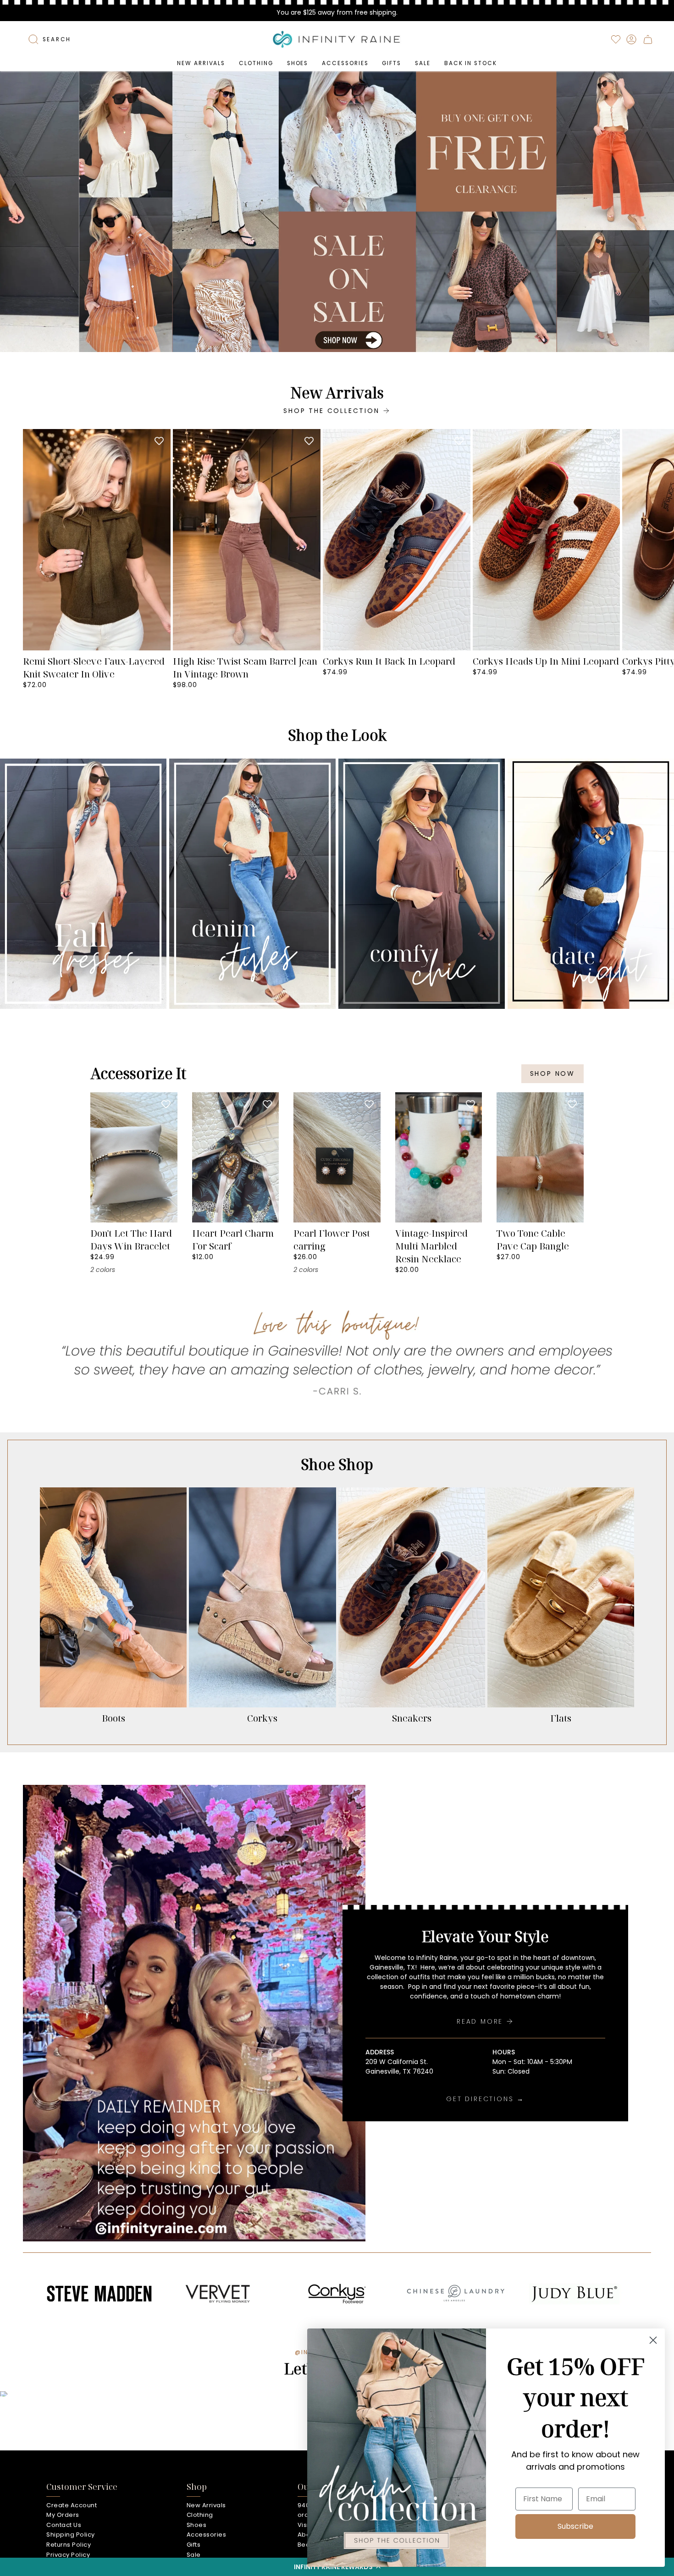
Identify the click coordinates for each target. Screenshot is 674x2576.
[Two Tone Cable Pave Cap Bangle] (540, 1157)
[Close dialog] (653, 2340)
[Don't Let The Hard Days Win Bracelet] (134, 1157)
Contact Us (64, 2525)
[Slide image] (337, 212)
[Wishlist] (616, 39)
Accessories (207, 2535)
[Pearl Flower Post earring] (337, 1157)
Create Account (72, 2505)
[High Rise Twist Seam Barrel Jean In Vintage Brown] (247, 540)
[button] (256, 63)
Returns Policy (69, 2545)
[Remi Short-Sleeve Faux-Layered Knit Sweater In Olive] (97, 540)
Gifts (194, 2545)
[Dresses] (83, 884)
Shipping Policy (71, 2535)
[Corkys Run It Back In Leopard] (397, 540)
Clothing (200, 2515)
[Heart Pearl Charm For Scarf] (236, 1157)
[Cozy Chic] (422, 884)
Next (660, 540)
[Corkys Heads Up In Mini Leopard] (547, 540)
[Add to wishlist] (159, 440)
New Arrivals (206, 2505)
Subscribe (575, 2526)
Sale (194, 2555)
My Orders (63, 2515)
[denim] (252, 884)
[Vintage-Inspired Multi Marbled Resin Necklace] (439, 1157)
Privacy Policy (68, 2555)
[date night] (591, 884)
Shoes (197, 2525)
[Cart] (648, 39)
